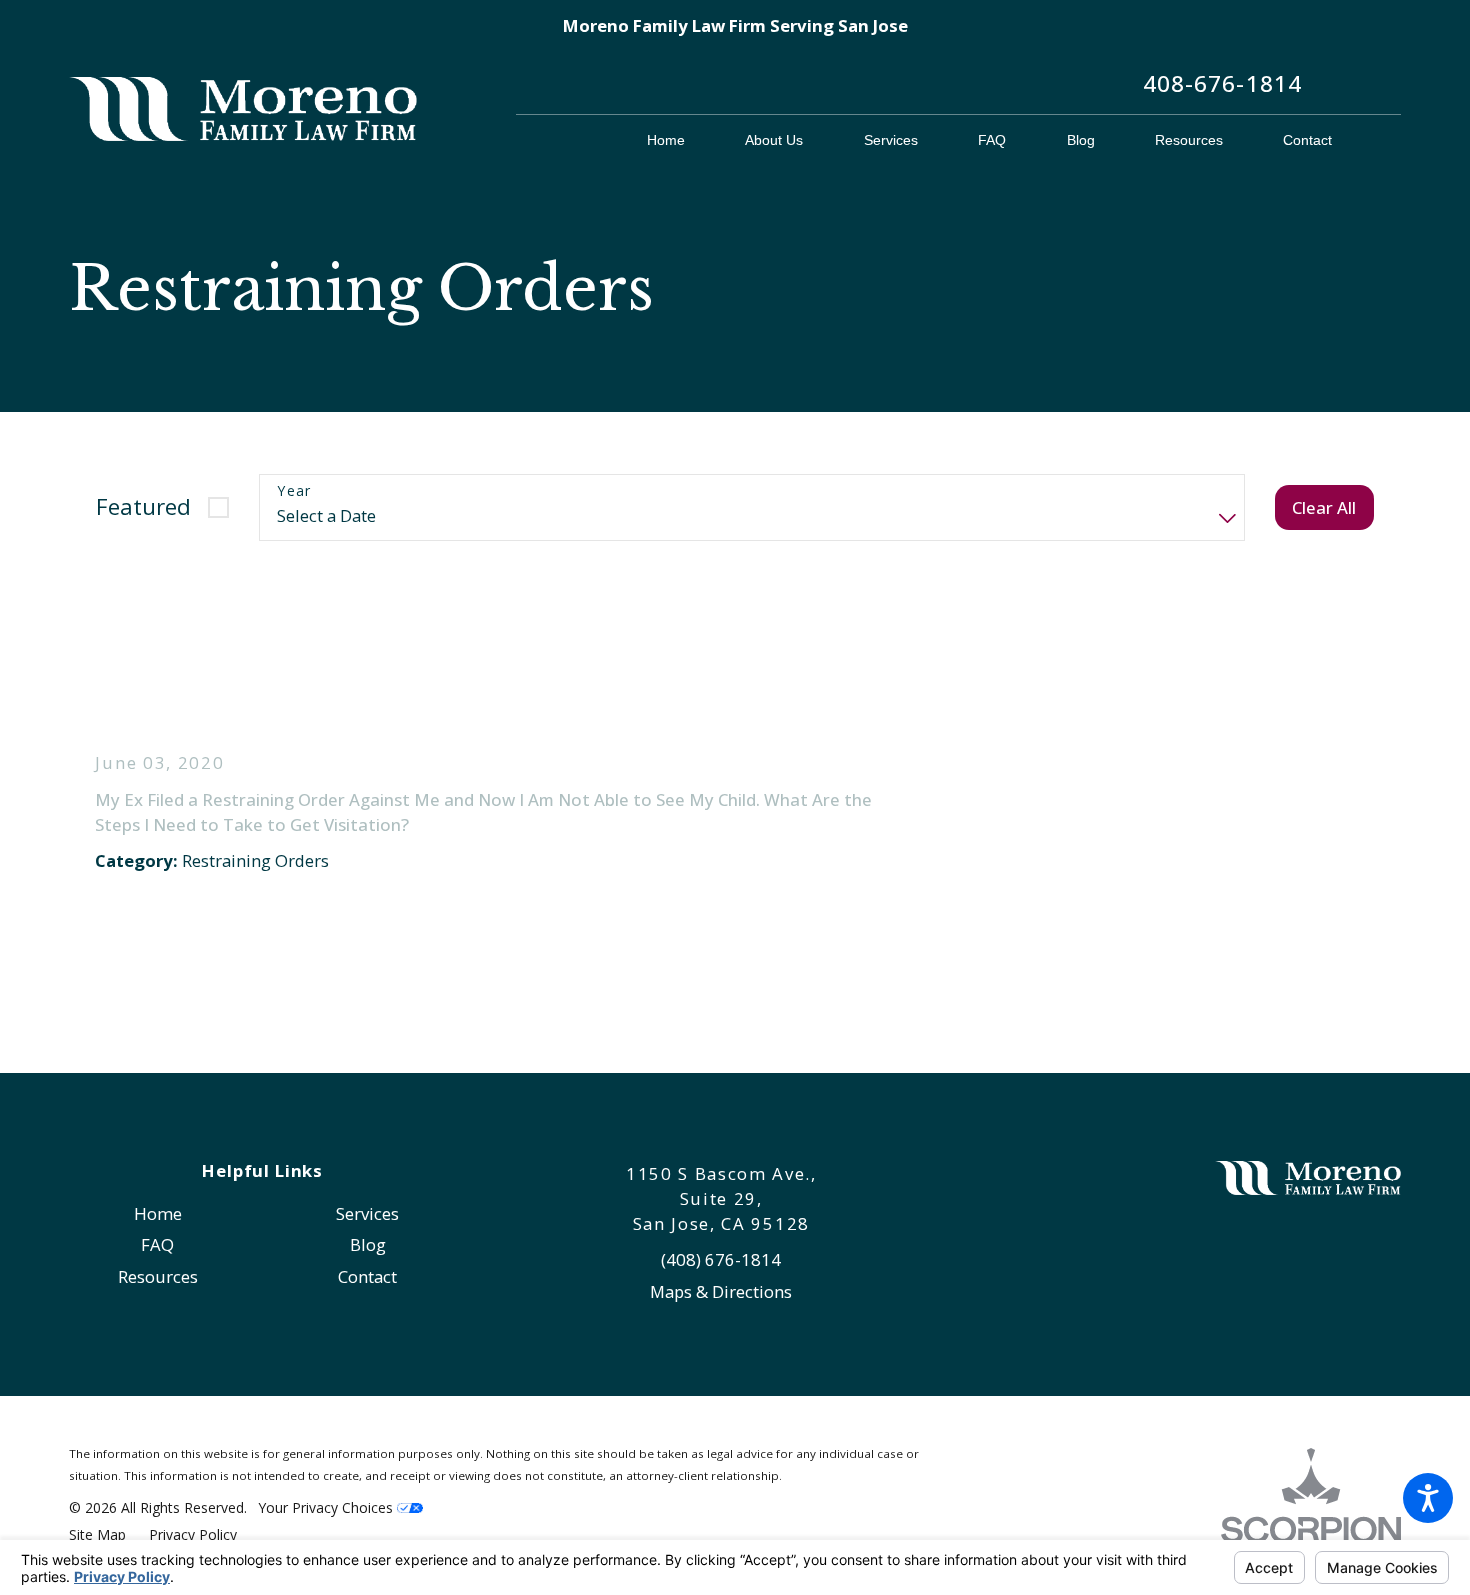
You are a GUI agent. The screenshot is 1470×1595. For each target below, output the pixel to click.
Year (294, 491)
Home (158, 1213)
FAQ (157, 1244)
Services (367, 1213)
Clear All (1324, 507)
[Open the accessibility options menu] (1428, 1498)
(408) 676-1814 (721, 1259)
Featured (143, 506)
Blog (368, 1244)
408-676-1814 (1222, 83)
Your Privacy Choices (328, 1507)
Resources (158, 1276)
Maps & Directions (721, 1291)
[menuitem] (681, 140)
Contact (367, 1276)
